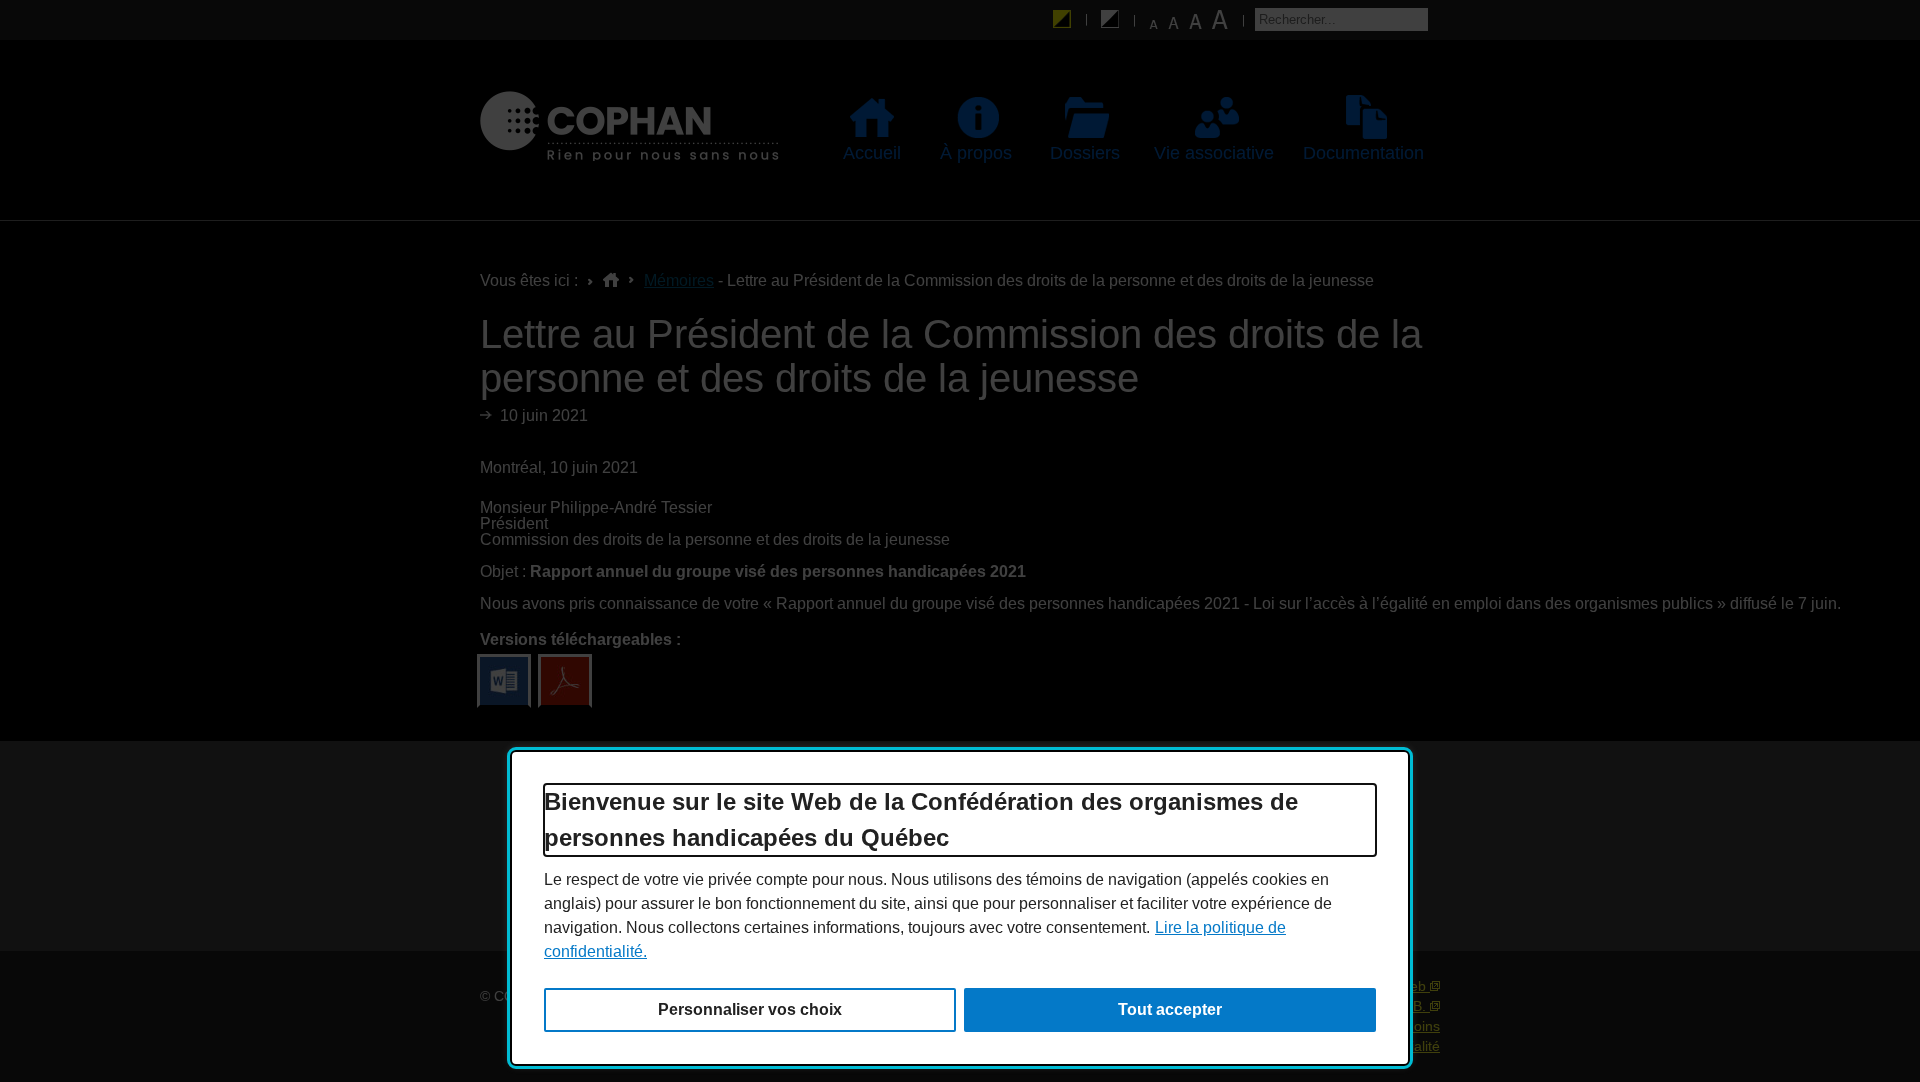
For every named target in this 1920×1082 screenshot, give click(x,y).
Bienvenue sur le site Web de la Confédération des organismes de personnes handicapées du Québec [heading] (921, 819)
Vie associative (1208, 153)
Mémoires (679, 280)
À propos (968, 153)
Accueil (872, 153)
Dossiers (1076, 153)
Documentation (1357, 153)
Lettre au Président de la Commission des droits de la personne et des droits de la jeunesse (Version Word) (504, 681)
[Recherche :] (1341, 19)
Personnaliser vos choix (750, 1009)
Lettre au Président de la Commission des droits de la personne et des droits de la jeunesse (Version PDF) (565, 681)
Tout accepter (1170, 1009)
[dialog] (960, 908)
